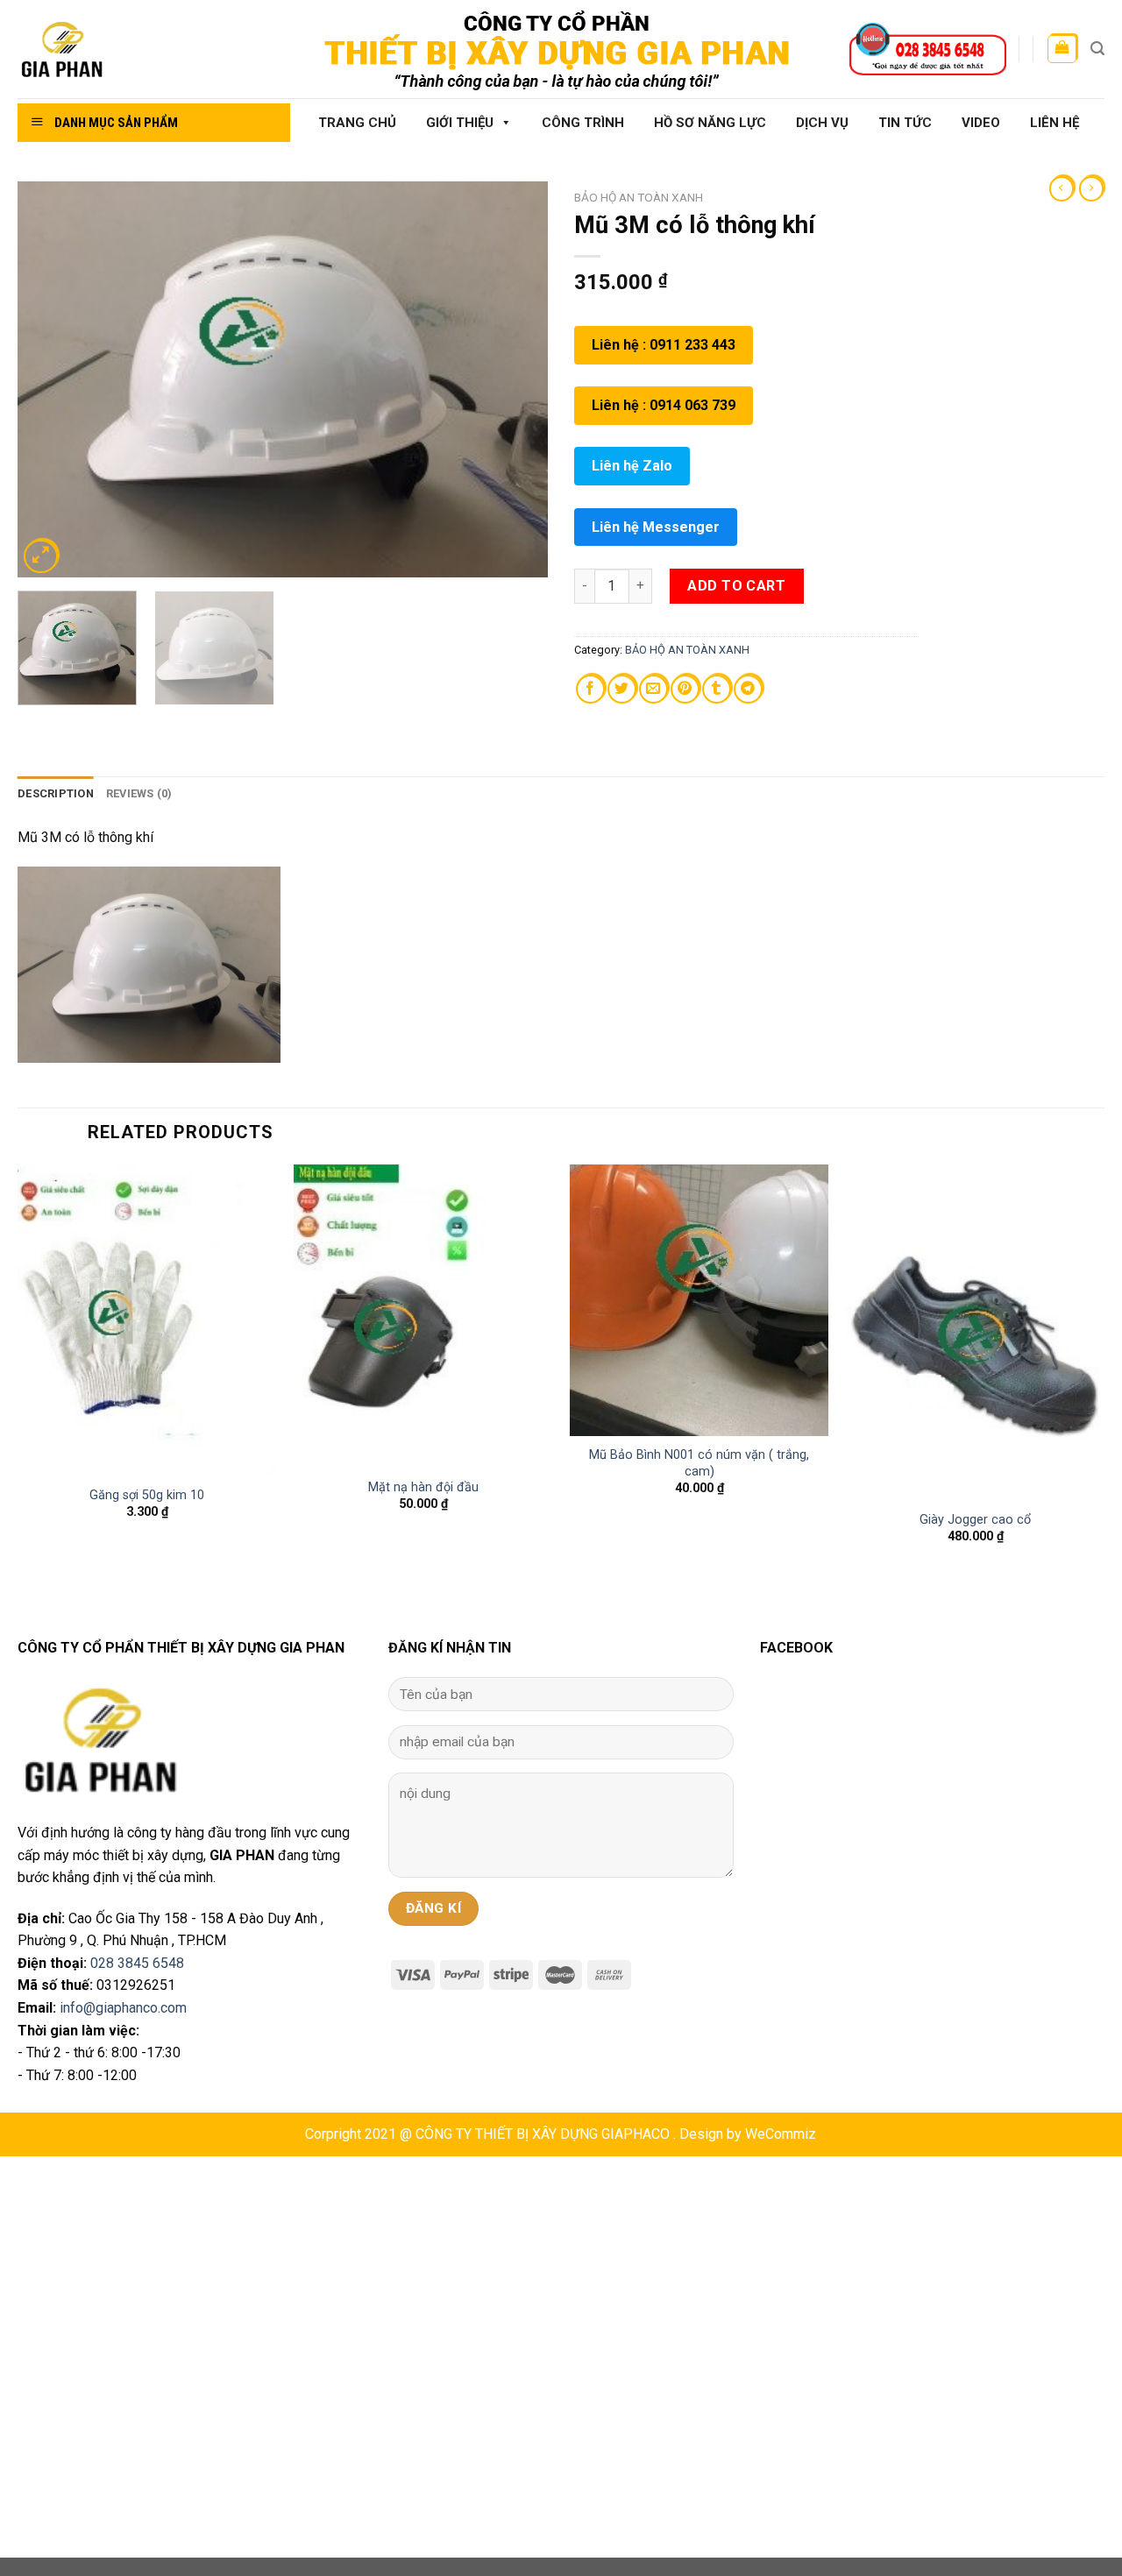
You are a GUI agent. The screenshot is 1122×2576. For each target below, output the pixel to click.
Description (56, 793)
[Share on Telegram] (748, 689)
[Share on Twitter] (622, 689)
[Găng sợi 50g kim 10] (147, 1320)
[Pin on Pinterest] (685, 689)
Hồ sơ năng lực (710, 123)
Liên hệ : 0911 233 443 (664, 345)
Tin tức (905, 123)
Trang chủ (357, 123)
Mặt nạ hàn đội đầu (423, 1487)
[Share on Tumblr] (717, 689)
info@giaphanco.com (123, 2008)
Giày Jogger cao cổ (975, 1520)
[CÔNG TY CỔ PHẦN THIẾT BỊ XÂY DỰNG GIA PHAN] (147, 50)
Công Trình (583, 123)
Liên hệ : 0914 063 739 (664, 405)
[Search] (1097, 49)
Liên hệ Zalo (632, 466)
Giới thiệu (460, 123)
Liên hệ (1055, 123)
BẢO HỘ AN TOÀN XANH (639, 197)
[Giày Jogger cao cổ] (975, 1332)
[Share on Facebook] (590, 689)
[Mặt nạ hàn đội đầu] (423, 1316)
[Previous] (50, 379)
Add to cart (736, 586)
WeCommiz (781, 2134)
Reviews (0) (139, 793)
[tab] (56, 794)
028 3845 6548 (137, 1963)
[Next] (515, 379)
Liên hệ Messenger (656, 527)
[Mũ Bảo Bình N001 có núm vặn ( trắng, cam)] (699, 1300)
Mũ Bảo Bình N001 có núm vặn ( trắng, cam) (699, 1463)
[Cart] (1062, 49)
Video (981, 123)
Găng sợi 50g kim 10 (147, 1495)
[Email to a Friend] (653, 689)
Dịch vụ (822, 123)
